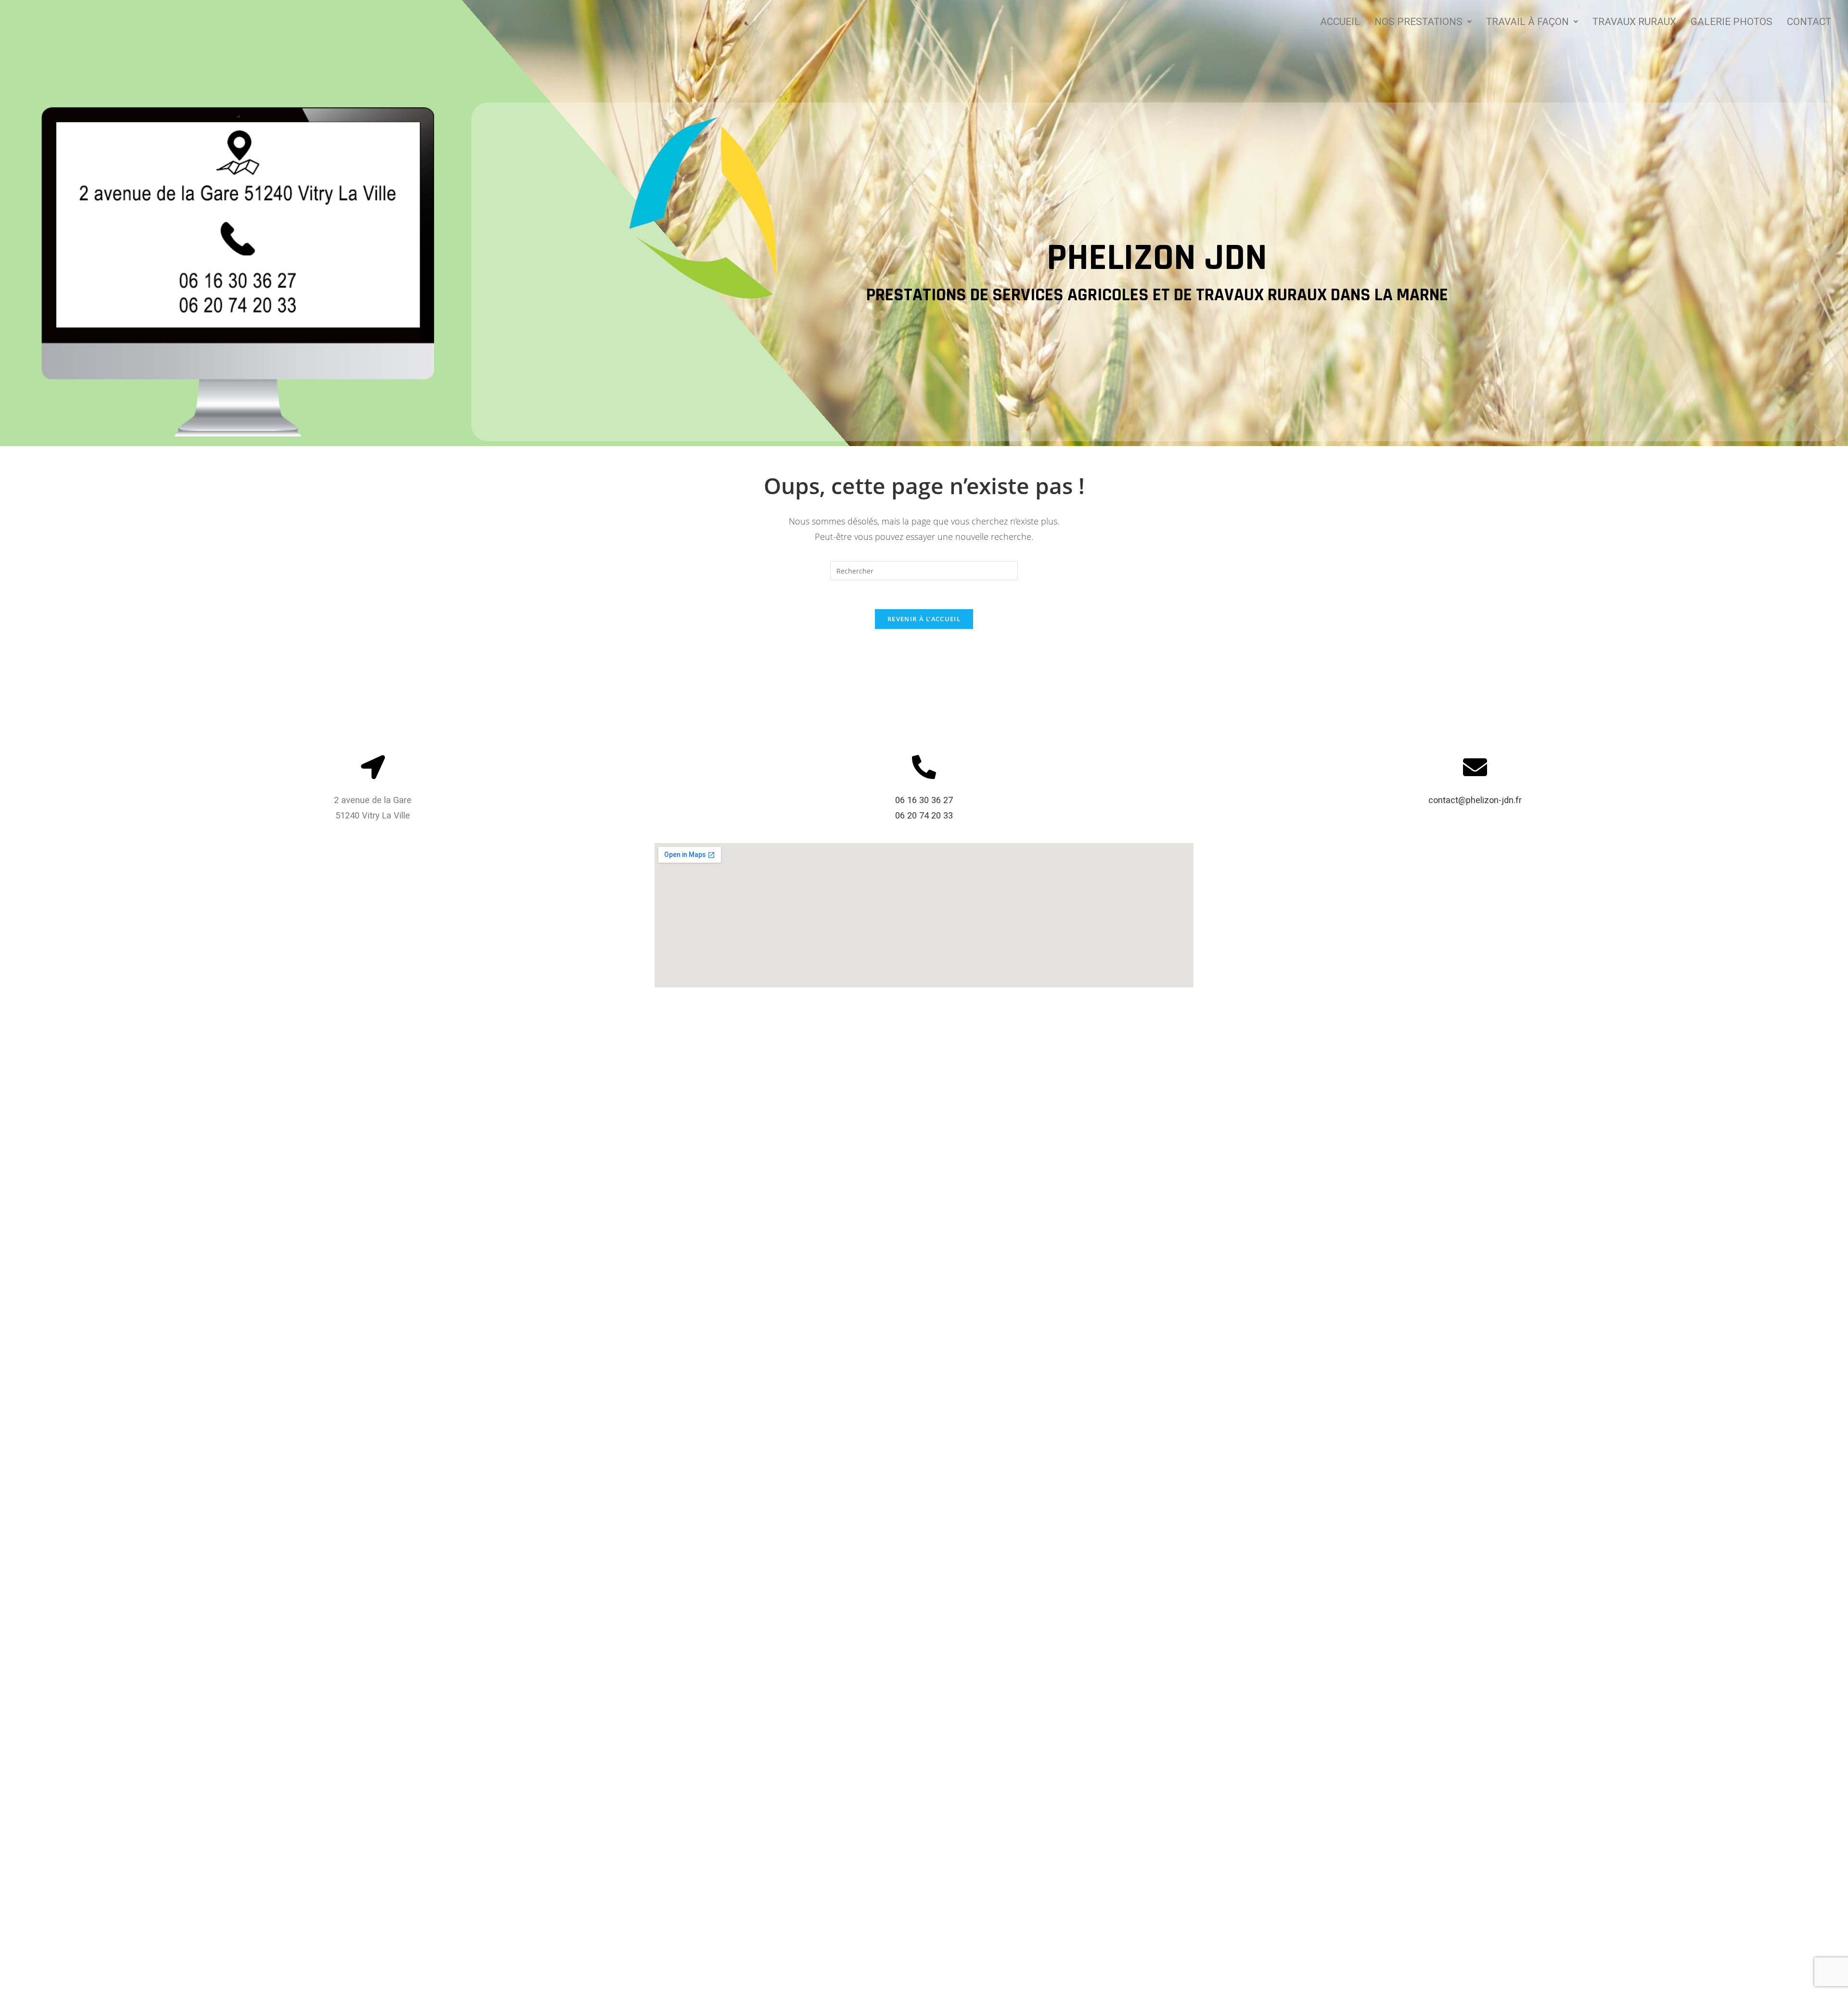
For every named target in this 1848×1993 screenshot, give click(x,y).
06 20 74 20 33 (924, 815)
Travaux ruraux (1634, 22)
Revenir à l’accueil (924, 619)
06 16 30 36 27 (924, 800)
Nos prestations (1418, 22)
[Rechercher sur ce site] (924, 570)
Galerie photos (1732, 22)
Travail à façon (1527, 22)
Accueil (1340, 22)
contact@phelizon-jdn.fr (1475, 800)
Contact (1809, 22)
